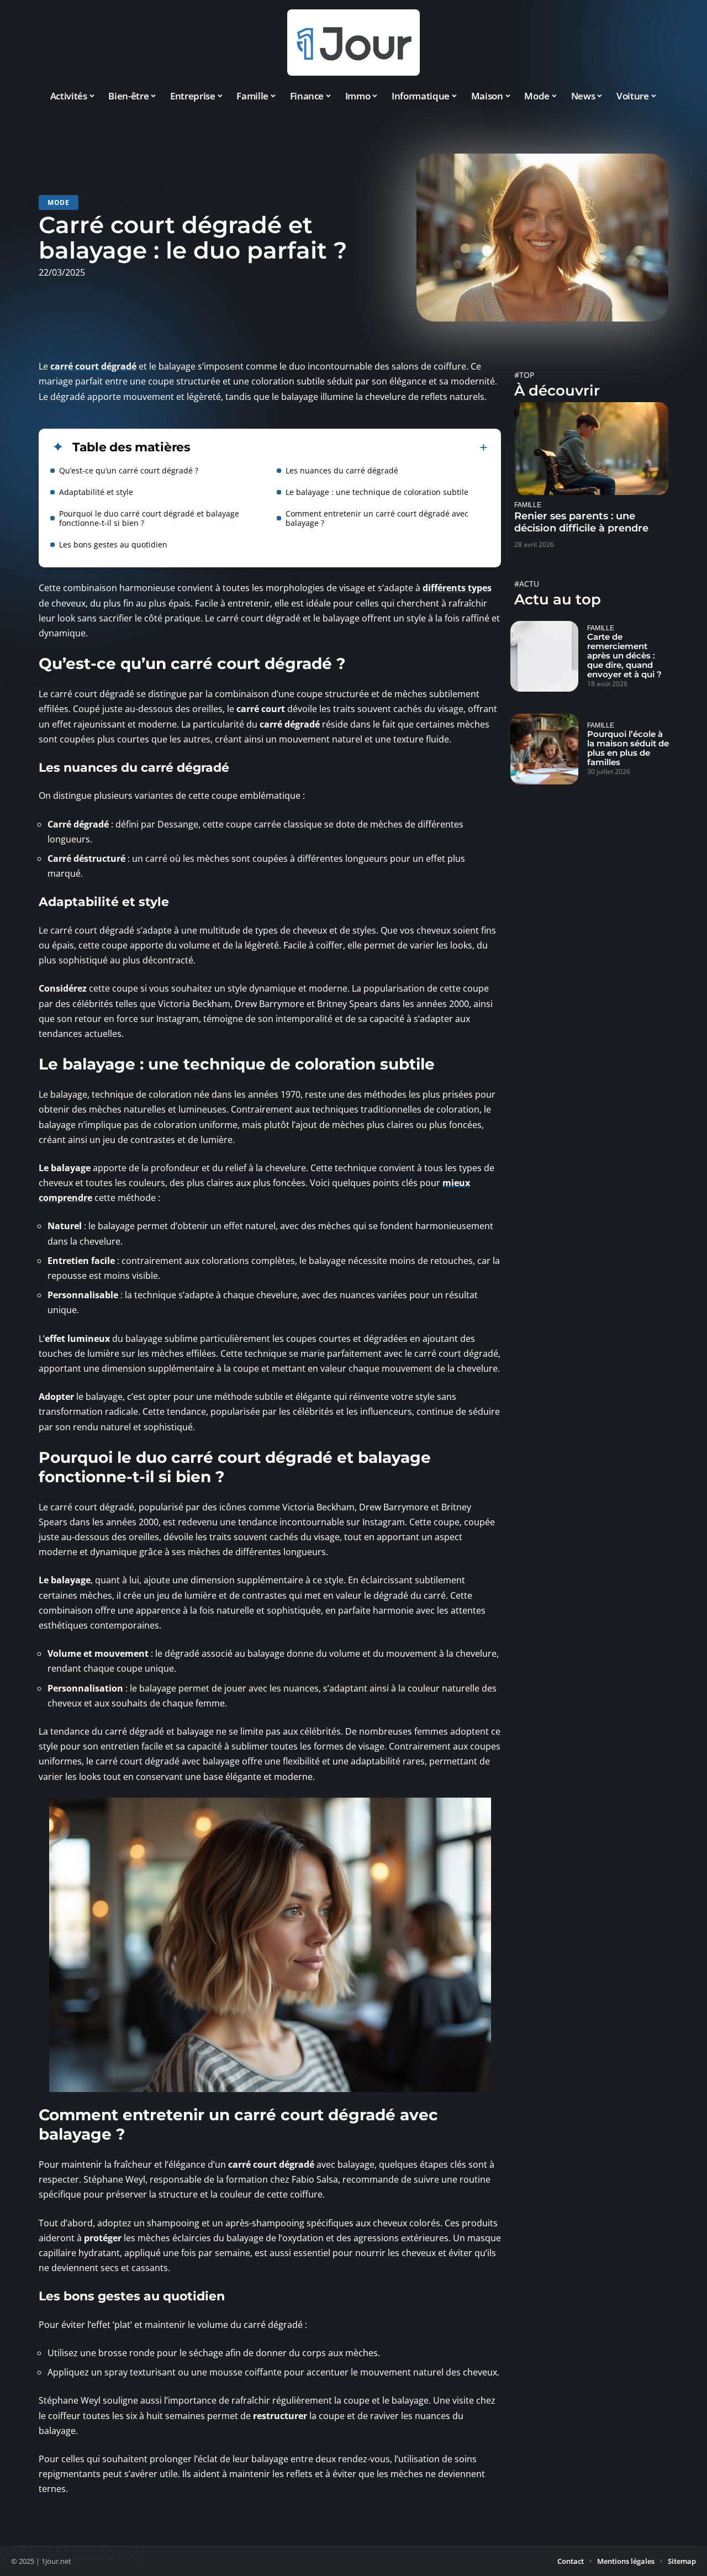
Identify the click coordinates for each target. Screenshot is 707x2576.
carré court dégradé (93, 366)
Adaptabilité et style (96, 492)
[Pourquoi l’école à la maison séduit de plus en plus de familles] (544, 749)
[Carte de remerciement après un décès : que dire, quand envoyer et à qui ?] (544, 656)
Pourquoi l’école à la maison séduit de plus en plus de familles (628, 748)
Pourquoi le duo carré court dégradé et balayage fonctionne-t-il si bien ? (149, 518)
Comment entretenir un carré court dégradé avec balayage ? (377, 518)
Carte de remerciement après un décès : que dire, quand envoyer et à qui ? (624, 655)
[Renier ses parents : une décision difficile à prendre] (591, 448)
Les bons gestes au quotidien (113, 544)
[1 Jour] (353, 43)
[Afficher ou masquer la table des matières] (339, 447)
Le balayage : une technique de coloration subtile (377, 492)
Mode (59, 202)
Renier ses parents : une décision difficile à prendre (581, 522)
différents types (457, 588)
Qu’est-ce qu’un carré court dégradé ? (129, 470)
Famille (528, 505)
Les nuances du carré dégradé (342, 470)
